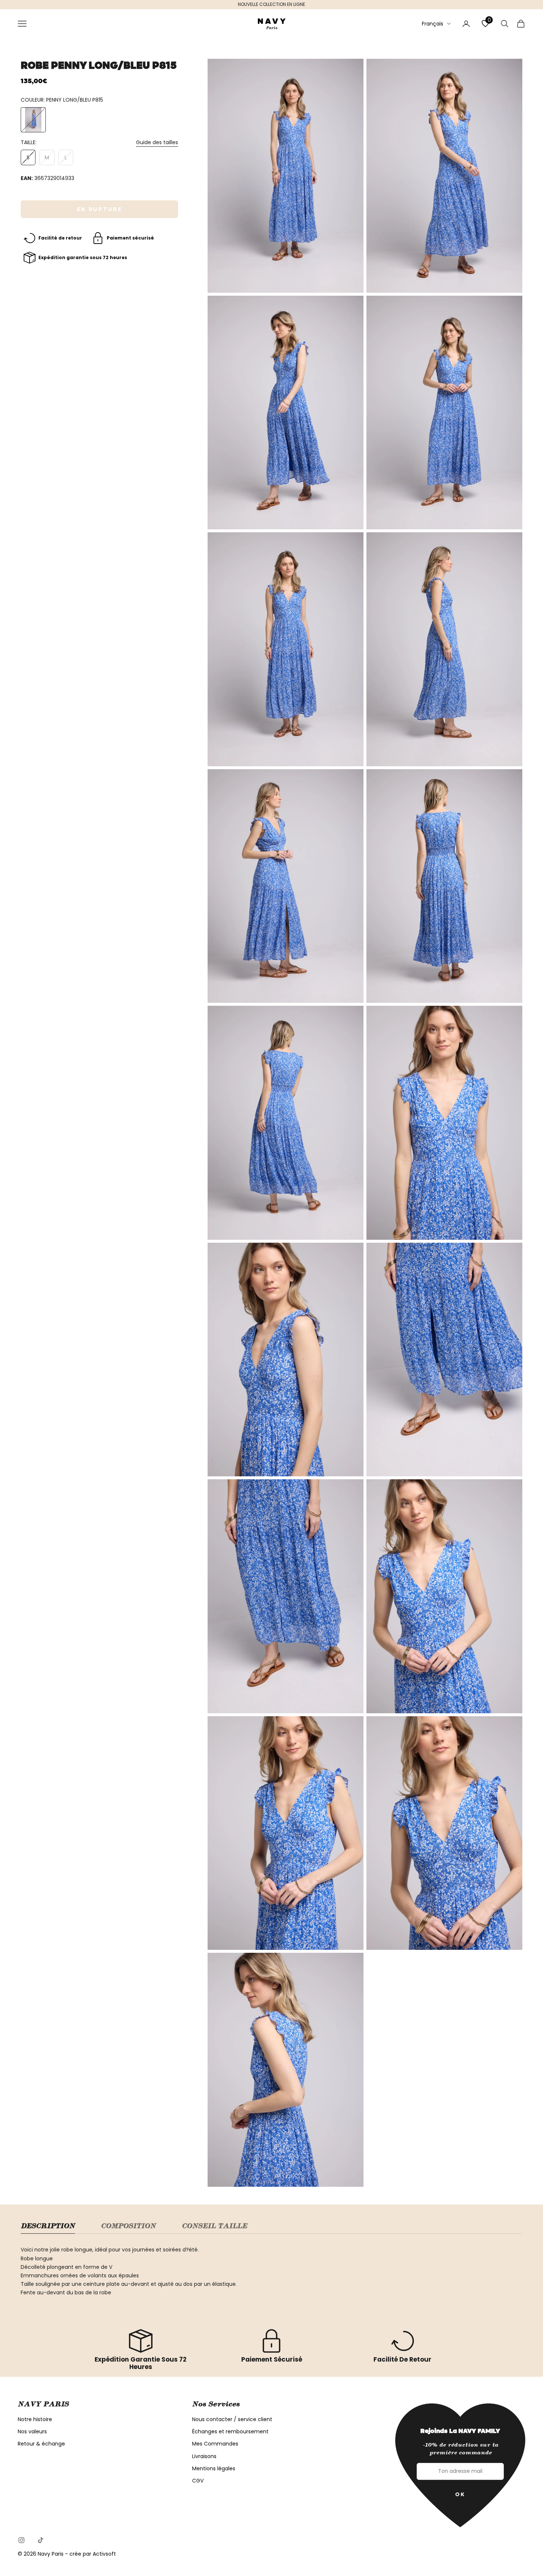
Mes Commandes (215, 2444)
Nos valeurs (32, 2431)
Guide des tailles (157, 142)
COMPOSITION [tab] (128, 2226)
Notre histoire (35, 2419)
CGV (198, 2481)
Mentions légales (214, 2468)
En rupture (100, 209)
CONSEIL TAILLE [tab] (214, 2226)
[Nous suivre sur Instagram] (21, 2540)
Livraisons (204, 2456)
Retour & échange (41, 2444)
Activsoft (104, 2554)
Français (433, 23)
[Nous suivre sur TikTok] (41, 2540)
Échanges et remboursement (230, 2431)
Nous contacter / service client (232, 2419)
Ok (460, 2494)
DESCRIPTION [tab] (48, 2226)
